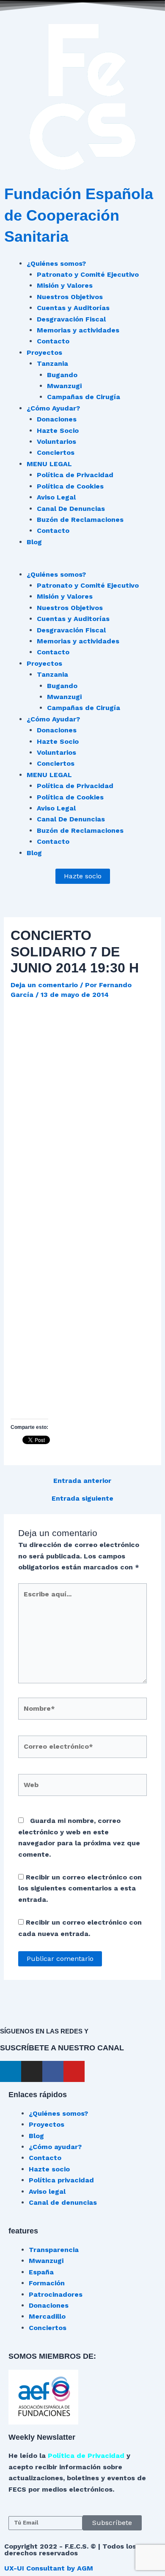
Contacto (53, 341)
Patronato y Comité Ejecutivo (88, 274)
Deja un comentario (44, 985)
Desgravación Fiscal (71, 319)
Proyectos (44, 352)
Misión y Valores (65, 285)
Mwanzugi (64, 386)
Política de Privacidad (75, 475)
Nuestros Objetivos (70, 297)
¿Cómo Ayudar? (53, 408)
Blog (34, 542)
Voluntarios (56, 441)
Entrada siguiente (82, 1499)
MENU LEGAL (49, 464)
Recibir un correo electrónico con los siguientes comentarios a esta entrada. (80, 1888)
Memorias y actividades (78, 330)
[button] (82, 563)
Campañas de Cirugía (84, 397)
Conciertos (56, 452)
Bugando (62, 375)
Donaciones (57, 419)
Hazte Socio (58, 431)
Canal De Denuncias (71, 509)
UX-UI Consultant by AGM (49, 2568)
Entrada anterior (82, 1481)
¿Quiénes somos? (56, 263)
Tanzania (52, 363)
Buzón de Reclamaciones (80, 520)
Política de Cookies (70, 486)
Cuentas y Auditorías (73, 308)
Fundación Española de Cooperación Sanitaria (79, 215)
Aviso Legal (56, 497)
